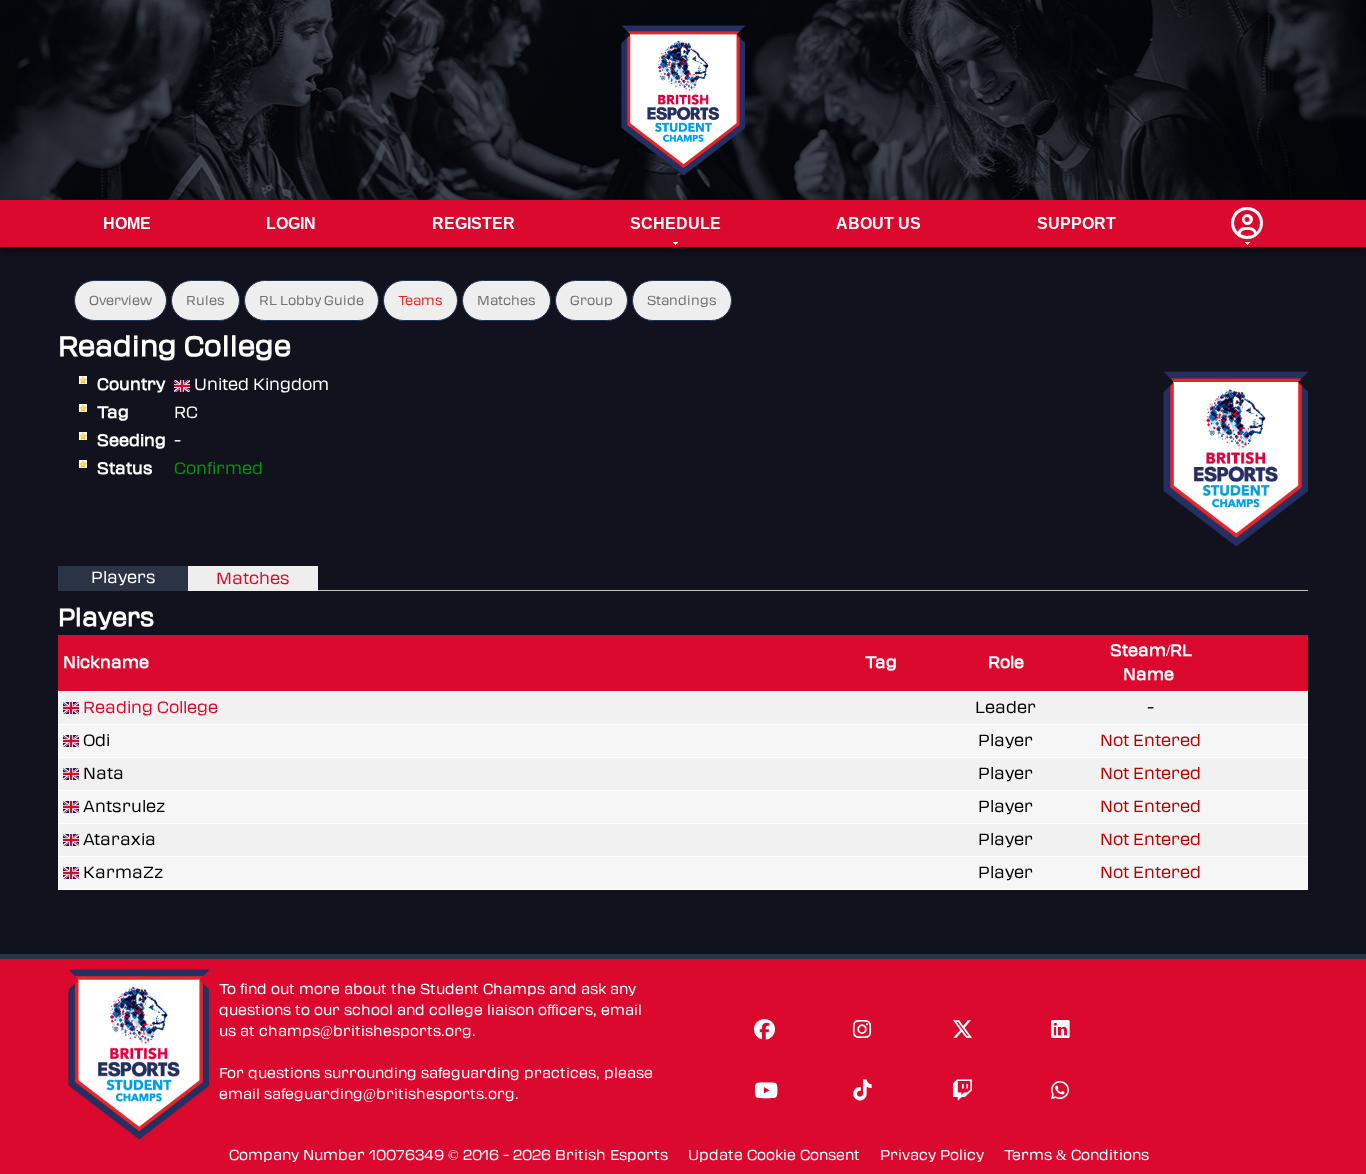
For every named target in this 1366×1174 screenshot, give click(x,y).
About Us (878, 223)
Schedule (675, 223)
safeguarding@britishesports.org (389, 1094)
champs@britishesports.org (365, 1031)
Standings (682, 300)
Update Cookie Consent (774, 1155)
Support (1076, 223)
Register (473, 223)
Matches (506, 300)
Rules (205, 300)
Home (127, 223)
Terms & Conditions (1076, 1155)
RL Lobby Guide (311, 300)
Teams (420, 300)
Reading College (150, 707)
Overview (120, 300)
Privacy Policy (932, 1155)
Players (123, 577)
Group (591, 300)
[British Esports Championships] (683, 99)
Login (291, 223)
